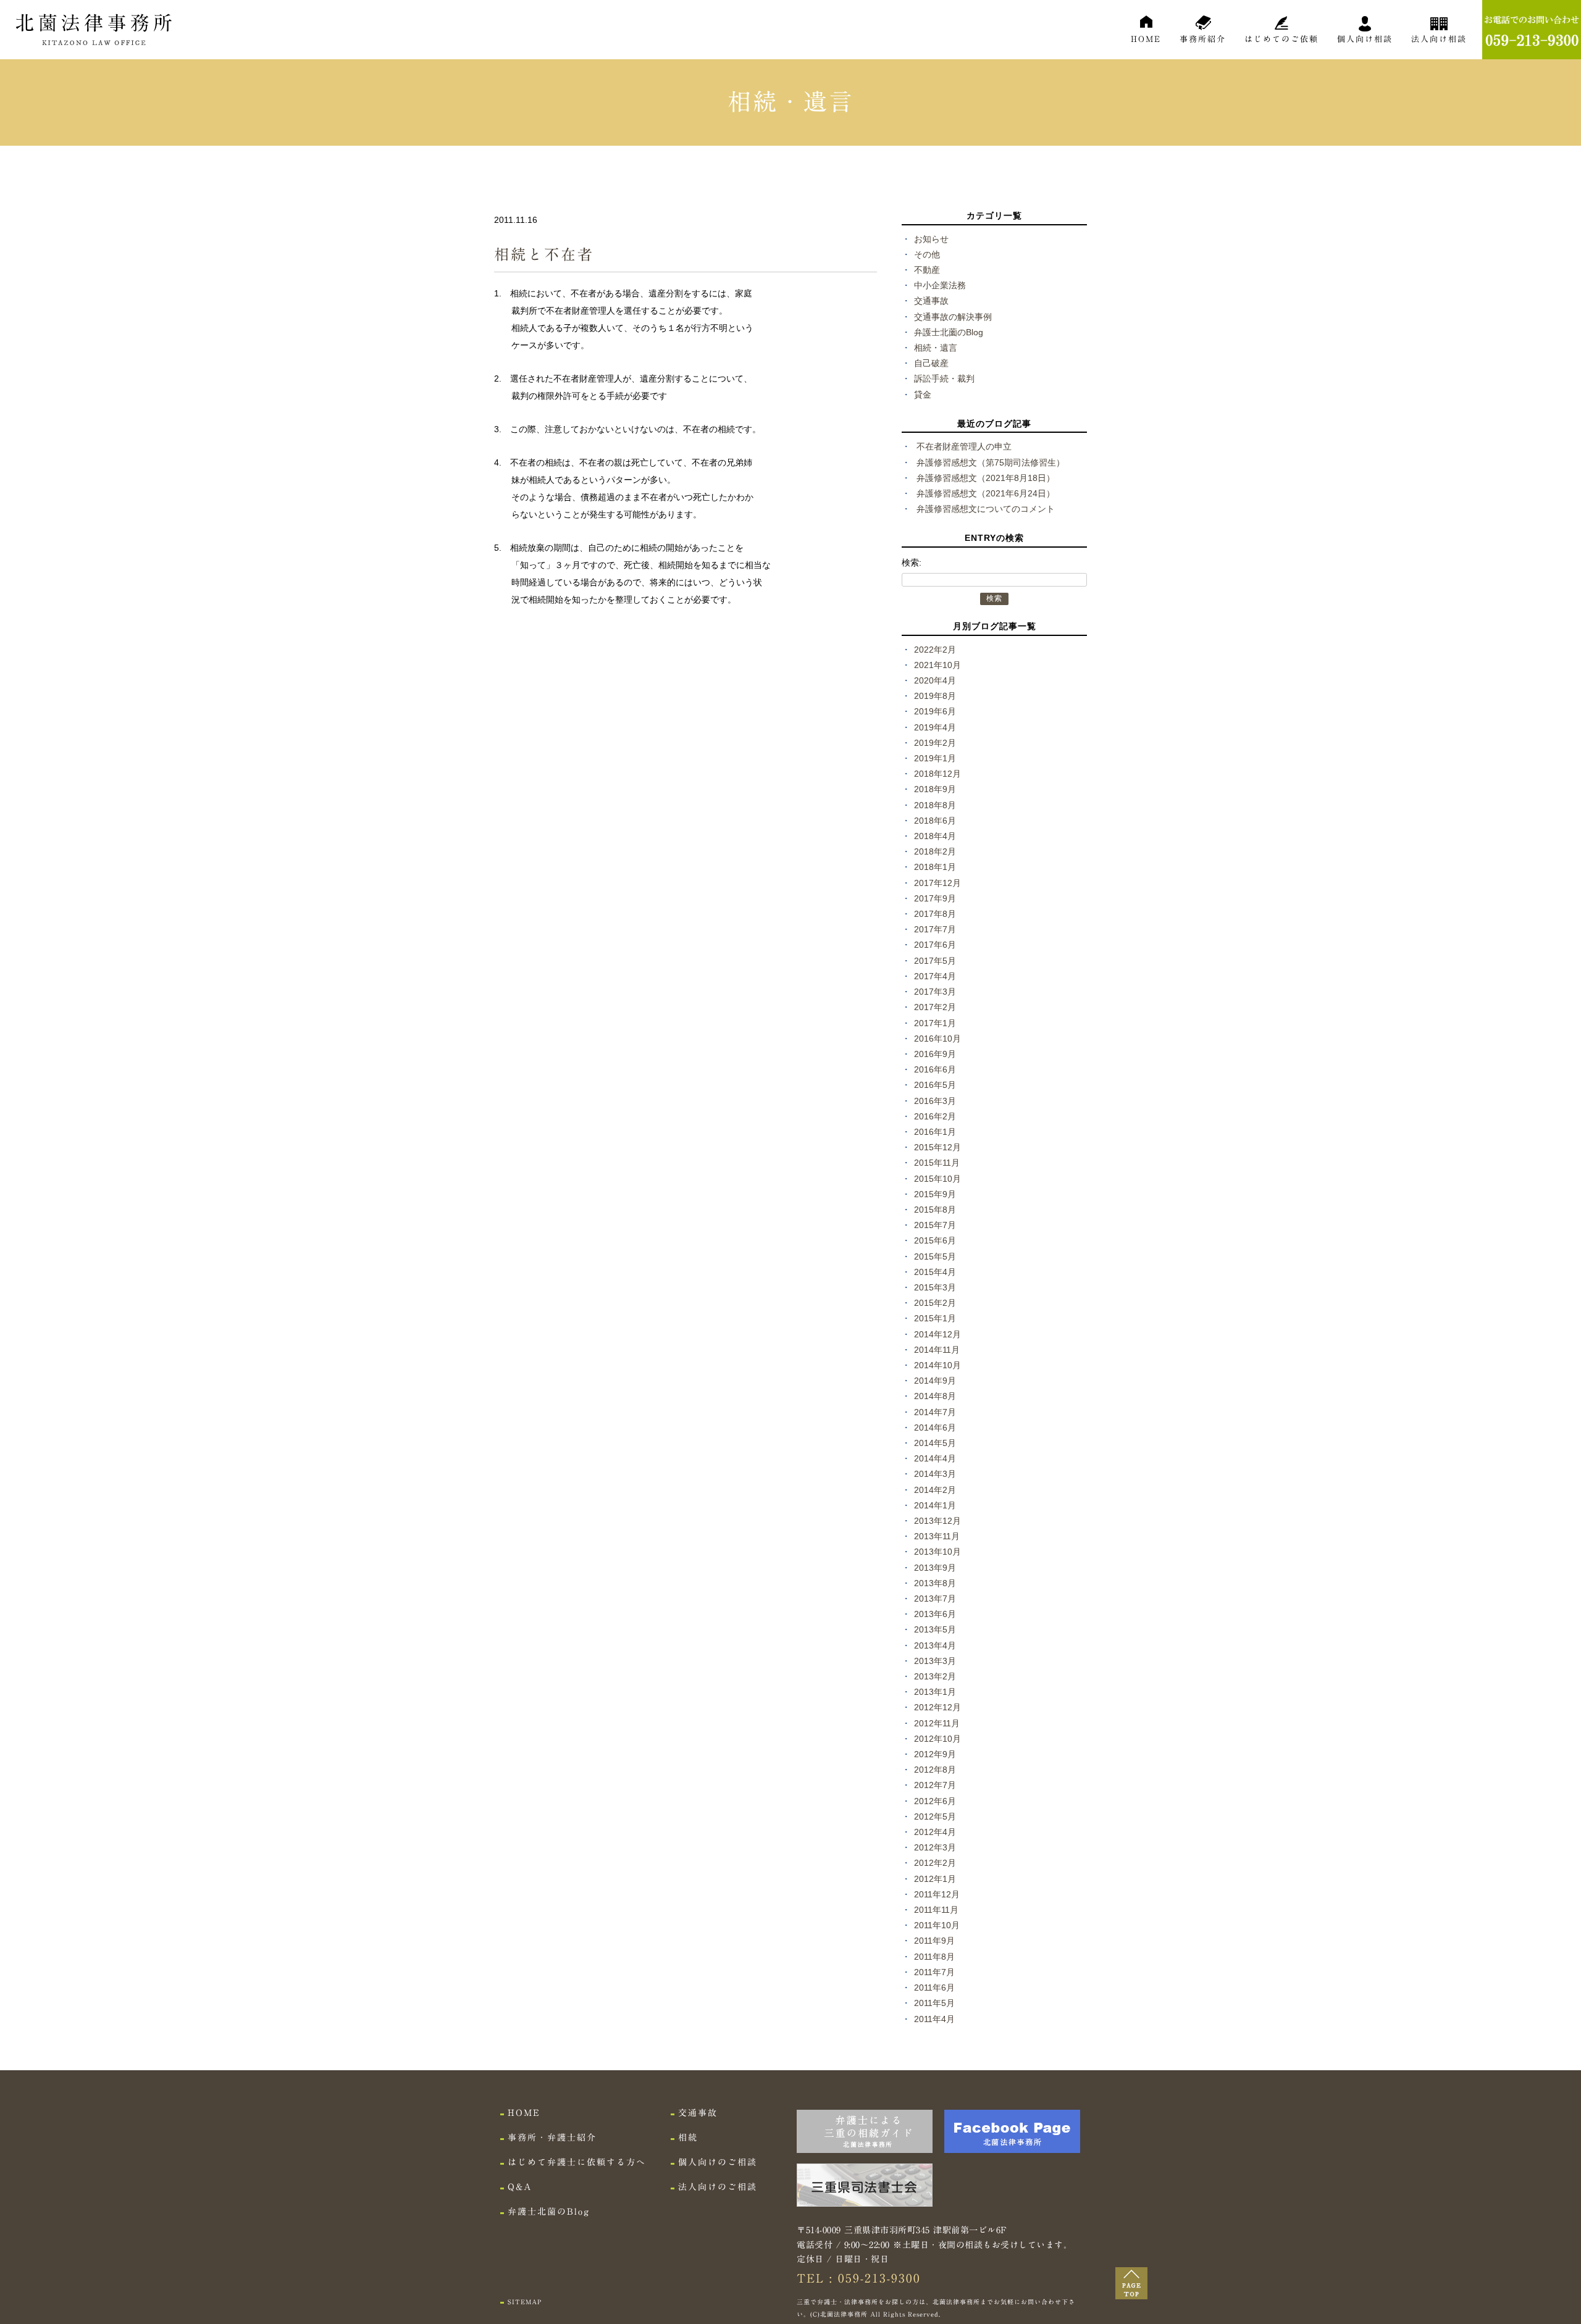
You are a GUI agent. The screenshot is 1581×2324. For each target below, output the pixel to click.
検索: (912, 562)
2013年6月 (935, 1614)
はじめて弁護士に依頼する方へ (577, 2162)
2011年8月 (934, 1957)
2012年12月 (937, 1707)
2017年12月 (937, 883)
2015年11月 (937, 1163)
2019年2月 (935, 743)
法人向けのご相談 (718, 2187)
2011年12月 (937, 1894)
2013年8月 (935, 1583)
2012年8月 (935, 1770)
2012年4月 (935, 1832)
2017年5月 (935, 961)
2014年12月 (937, 1334)
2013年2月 (935, 1676)
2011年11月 (936, 1910)
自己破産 (931, 363)
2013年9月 (935, 1568)
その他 (927, 254)
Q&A (520, 2187)
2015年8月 (935, 1210)
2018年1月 (935, 867)
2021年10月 (937, 665)
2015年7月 (935, 1225)
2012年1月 (935, 1879)
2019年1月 (935, 758)
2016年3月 (935, 1101)
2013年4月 (935, 1645)
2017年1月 (935, 1023)
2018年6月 (935, 821)
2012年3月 (935, 1847)
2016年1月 (935, 1132)
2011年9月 (934, 1941)
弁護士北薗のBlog (949, 332)
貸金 (923, 395)
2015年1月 (935, 1318)
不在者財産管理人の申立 (964, 446)
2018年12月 (937, 774)
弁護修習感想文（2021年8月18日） (986, 478)
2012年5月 (935, 1816)
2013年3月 (935, 1661)
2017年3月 (935, 992)
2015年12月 (937, 1147)
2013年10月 (937, 1552)
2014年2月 (935, 1490)
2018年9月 (935, 789)
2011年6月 (934, 1988)
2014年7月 (935, 1412)
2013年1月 (935, 1692)
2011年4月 (934, 2019)
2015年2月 (935, 1303)
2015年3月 (935, 1287)
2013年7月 (935, 1599)
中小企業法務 (940, 285)
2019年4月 (935, 727)
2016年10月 (937, 1039)
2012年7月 (935, 1785)
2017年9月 (935, 898)
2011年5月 (934, 2003)
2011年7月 (934, 1972)
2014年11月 (937, 1350)
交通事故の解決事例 (953, 317)
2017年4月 (935, 976)
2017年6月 (935, 945)
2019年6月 (935, 711)
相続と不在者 (544, 254)
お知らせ (931, 239)
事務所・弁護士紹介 (552, 2138)
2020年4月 (935, 680)
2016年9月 (935, 1054)
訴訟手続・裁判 (944, 378)
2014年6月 (935, 1427)
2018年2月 (935, 851)
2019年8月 (935, 696)
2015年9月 (935, 1194)
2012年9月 (935, 1754)
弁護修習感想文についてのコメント (986, 509)
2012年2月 (935, 1863)
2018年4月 (935, 836)
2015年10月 (937, 1179)
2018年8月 (935, 805)
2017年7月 (935, 929)
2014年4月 (935, 1458)
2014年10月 (937, 1365)
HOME (1146, 39)
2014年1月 (935, 1505)
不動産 (927, 270)
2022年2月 (935, 650)
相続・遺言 (936, 348)
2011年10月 (937, 1925)
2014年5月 (935, 1443)
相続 (688, 2138)
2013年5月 (935, 1629)
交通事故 (931, 301)
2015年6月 (935, 1240)
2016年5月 (935, 1085)
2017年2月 (935, 1007)
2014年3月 (935, 1474)
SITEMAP (525, 2302)
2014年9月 (935, 1381)
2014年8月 (935, 1396)
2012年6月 (935, 1801)
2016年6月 (935, 1069)
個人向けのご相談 (718, 2162)
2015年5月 (935, 1256)
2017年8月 (935, 914)
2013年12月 (937, 1521)
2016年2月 (935, 1116)
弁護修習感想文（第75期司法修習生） (991, 462)
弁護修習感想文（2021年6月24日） (986, 493)
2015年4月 (935, 1272)
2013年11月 (937, 1536)
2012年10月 (937, 1739)
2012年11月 (937, 1723)
